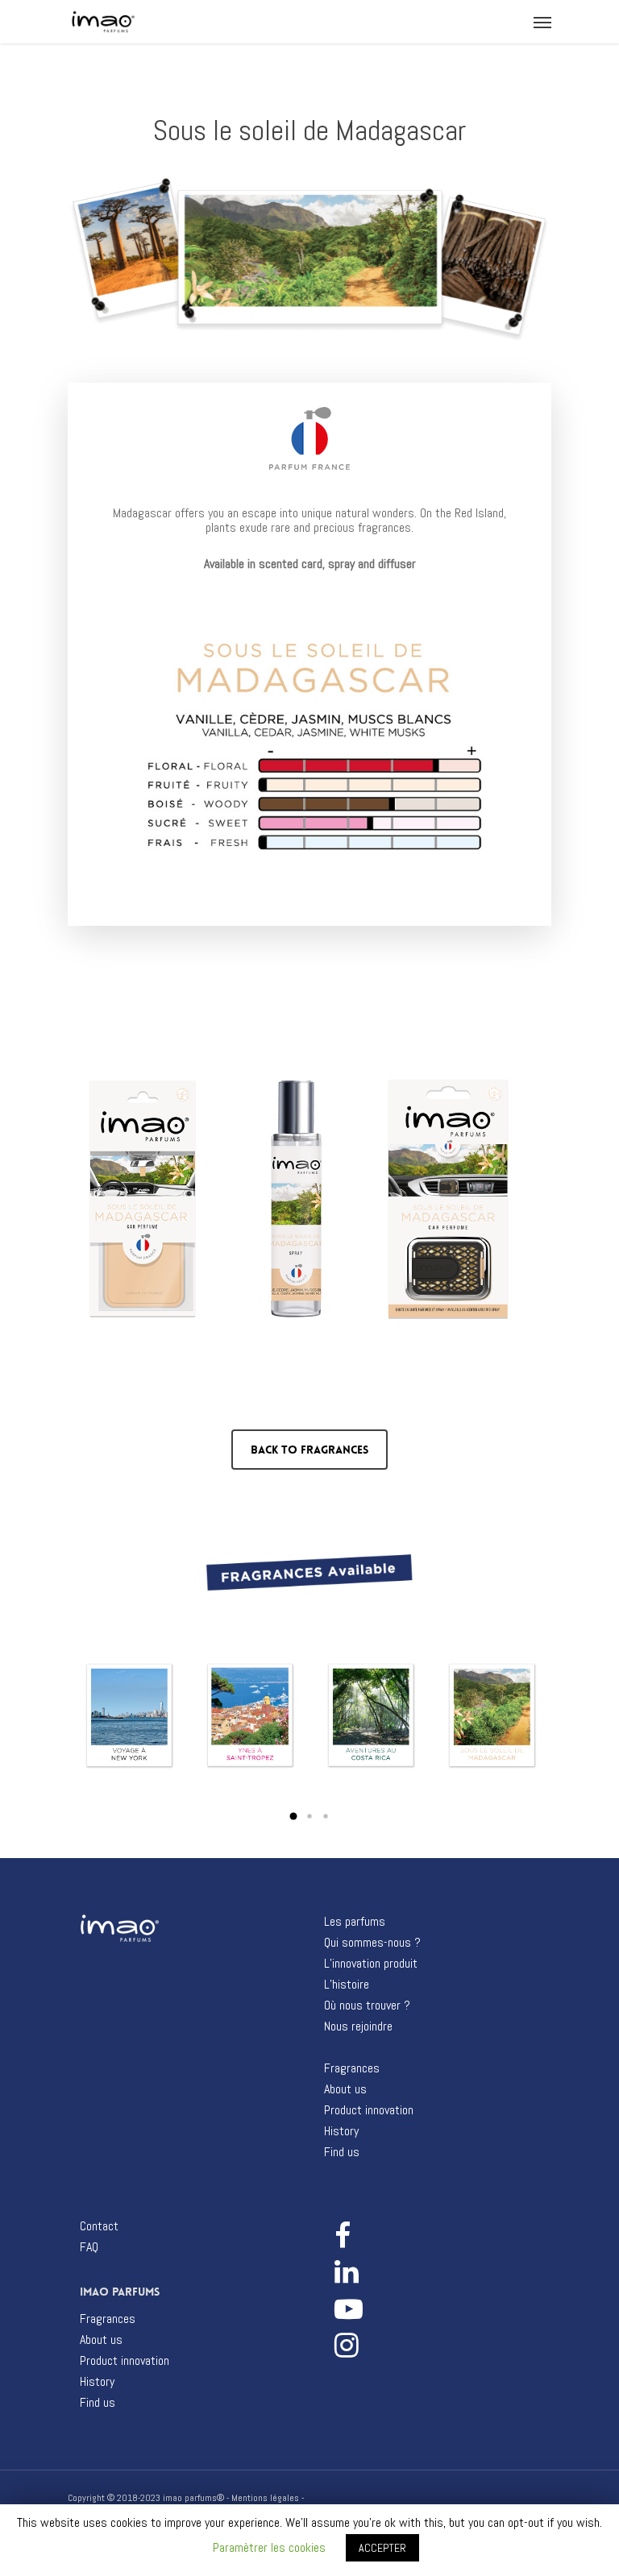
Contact (99, 2226)
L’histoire (347, 1985)
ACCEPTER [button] (382, 2548)
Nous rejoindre (358, 2026)
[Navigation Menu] (542, 22)
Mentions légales (265, 2498)
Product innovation (369, 2110)
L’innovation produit (371, 1964)
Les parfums (355, 1922)
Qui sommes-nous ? (372, 1943)
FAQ (89, 2247)
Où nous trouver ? (367, 2006)
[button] (293, 1816)
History (341, 2131)
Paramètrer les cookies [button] (269, 2547)
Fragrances (352, 2068)
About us (345, 2089)
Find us (342, 2152)
